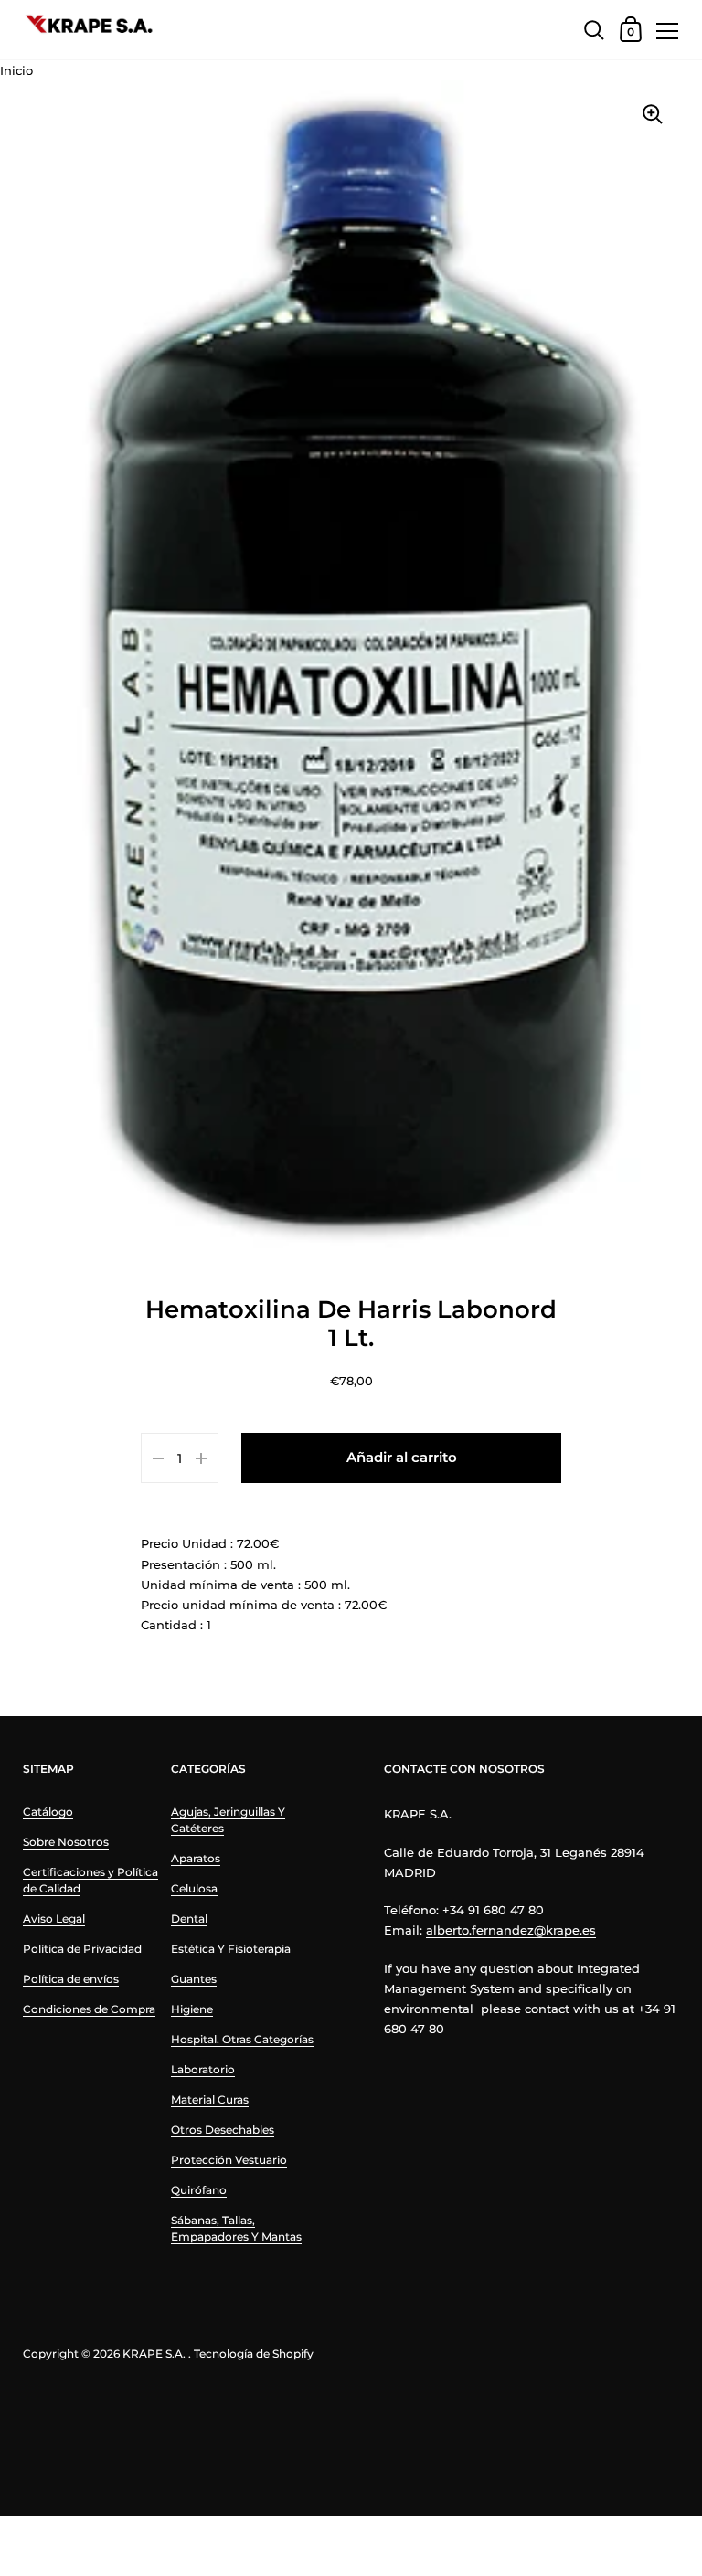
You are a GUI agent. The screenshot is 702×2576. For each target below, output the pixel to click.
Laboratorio (203, 2069)
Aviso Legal (54, 1919)
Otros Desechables (223, 2130)
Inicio (16, 70)
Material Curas (210, 2099)
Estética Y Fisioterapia (231, 1949)
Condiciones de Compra (89, 2009)
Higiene (192, 2009)
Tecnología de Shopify (254, 2353)
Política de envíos (71, 1979)
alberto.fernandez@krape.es (511, 1930)
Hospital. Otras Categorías (242, 2039)
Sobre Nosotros (66, 1842)
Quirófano (199, 2190)
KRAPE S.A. (154, 2353)
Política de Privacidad (82, 1949)
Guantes (194, 1979)
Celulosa (194, 1888)
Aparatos (196, 1858)
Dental (189, 1919)
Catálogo (48, 1812)
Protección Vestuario (229, 2160)
